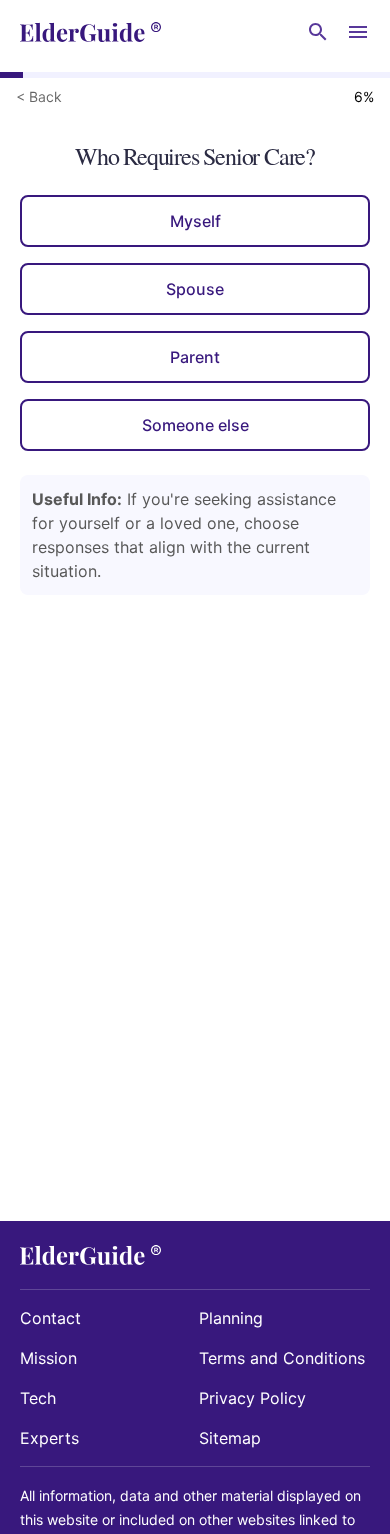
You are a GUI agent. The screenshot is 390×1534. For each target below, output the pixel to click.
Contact (50, 1318)
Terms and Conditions (282, 1358)
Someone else (195, 425)
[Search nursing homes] (318, 32)
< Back (39, 96)
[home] (90, 32)
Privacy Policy (252, 1398)
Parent (195, 357)
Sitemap (230, 1438)
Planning (231, 1318)
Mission (48, 1358)
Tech (38, 1398)
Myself (195, 221)
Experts (49, 1438)
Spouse (195, 289)
